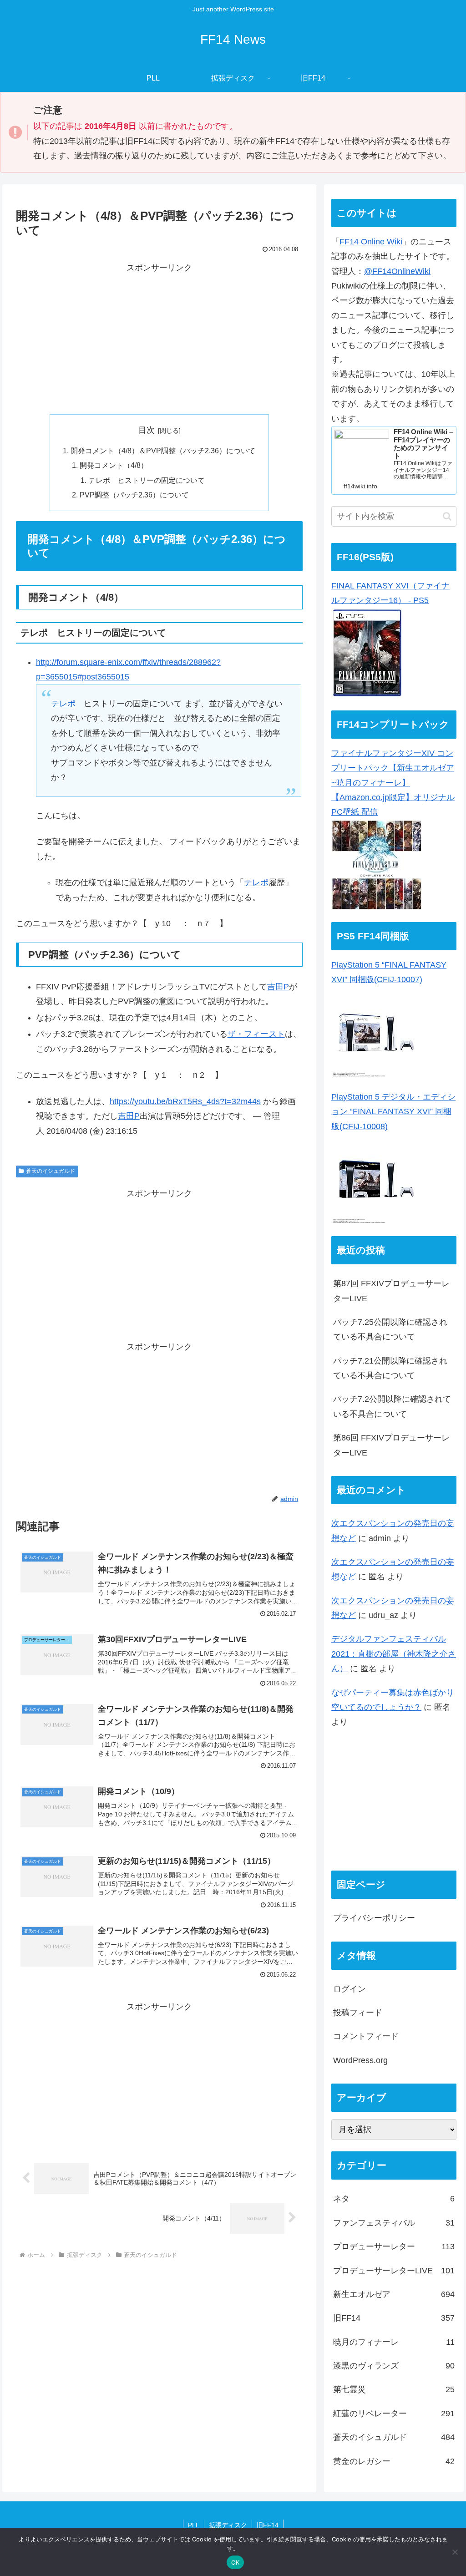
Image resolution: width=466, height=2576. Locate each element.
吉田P (278, 987)
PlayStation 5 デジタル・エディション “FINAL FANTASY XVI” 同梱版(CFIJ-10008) (393, 1112)
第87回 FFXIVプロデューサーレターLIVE (391, 1291)
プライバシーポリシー (374, 1918)
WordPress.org (360, 2060)
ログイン (349, 1989)
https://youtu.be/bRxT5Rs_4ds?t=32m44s (185, 1101)
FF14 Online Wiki (371, 242)
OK (236, 2562)
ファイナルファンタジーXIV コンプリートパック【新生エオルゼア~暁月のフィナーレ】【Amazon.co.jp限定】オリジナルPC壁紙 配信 (393, 783)
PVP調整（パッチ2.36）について (134, 495)
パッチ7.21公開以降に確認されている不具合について (390, 1368)
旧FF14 (268, 2525)
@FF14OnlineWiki (397, 271)
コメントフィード (366, 2036)
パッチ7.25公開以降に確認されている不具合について (390, 1329)
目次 (147, 430)
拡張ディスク (228, 2525)
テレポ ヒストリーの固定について (147, 480)
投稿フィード (358, 2013)
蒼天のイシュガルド (51, 1171)
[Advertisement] (159, 339)
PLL (194, 2525)
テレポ (63, 704)
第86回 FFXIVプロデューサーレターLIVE (391, 1445)
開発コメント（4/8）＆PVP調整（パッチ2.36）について (163, 451)
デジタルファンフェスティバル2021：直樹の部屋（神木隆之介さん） (394, 1654)
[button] (447, 516)
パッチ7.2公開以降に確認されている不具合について (392, 1406)
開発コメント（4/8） (114, 465)
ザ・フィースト (256, 1034)
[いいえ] (455, 2552)
